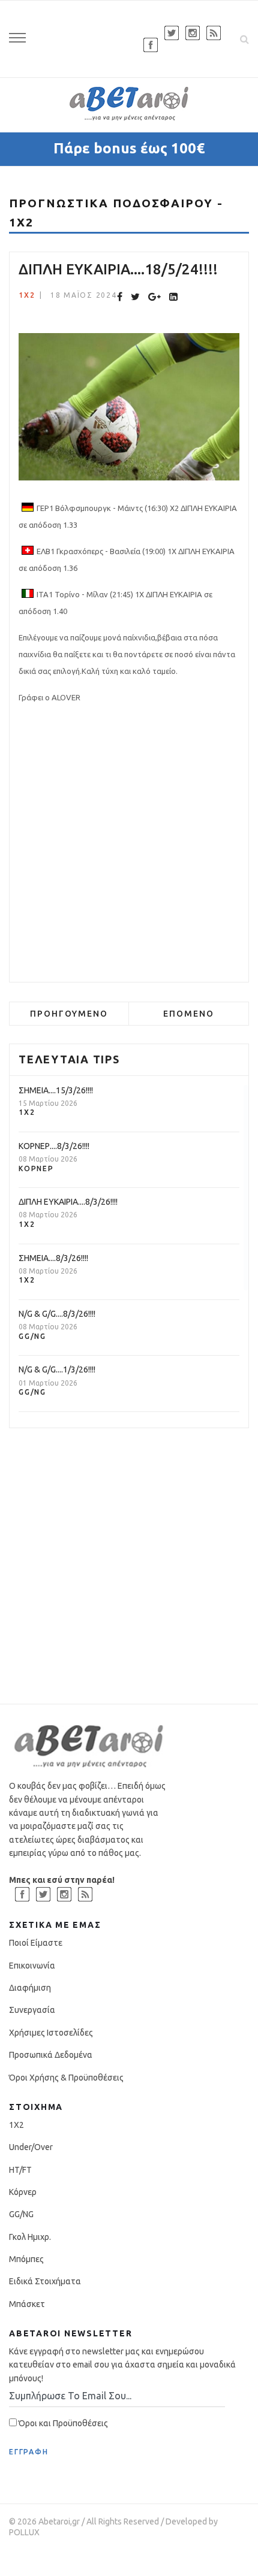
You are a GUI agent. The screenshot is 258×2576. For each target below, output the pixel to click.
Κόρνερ (36, 1168)
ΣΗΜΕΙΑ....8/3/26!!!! (53, 1258)
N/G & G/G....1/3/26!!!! (57, 1369)
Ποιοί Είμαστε (36, 1943)
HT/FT (20, 2170)
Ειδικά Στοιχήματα (45, 2281)
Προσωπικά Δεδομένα (51, 2055)
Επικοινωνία (32, 1966)
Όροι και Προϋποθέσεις (62, 2423)
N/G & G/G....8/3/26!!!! (57, 1314)
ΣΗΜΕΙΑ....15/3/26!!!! (56, 1090)
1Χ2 (27, 295)
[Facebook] (120, 297)
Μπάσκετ (27, 2304)
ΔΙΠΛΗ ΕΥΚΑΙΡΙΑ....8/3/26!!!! (68, 1202)
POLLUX (24, 2532)
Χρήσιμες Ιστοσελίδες (51, 2033)
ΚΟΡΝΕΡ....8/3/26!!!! (54, 1146)
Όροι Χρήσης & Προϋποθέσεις (66, 2078)
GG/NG (32, 1336)
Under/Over (31, 2147)
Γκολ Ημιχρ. (30, 2237)
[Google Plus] (154, 297)
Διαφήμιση (30, 1988)
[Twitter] (135, 297)
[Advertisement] (129, 844)
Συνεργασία (32, 2010)
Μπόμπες (26, 2259)
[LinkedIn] (173, 297)
